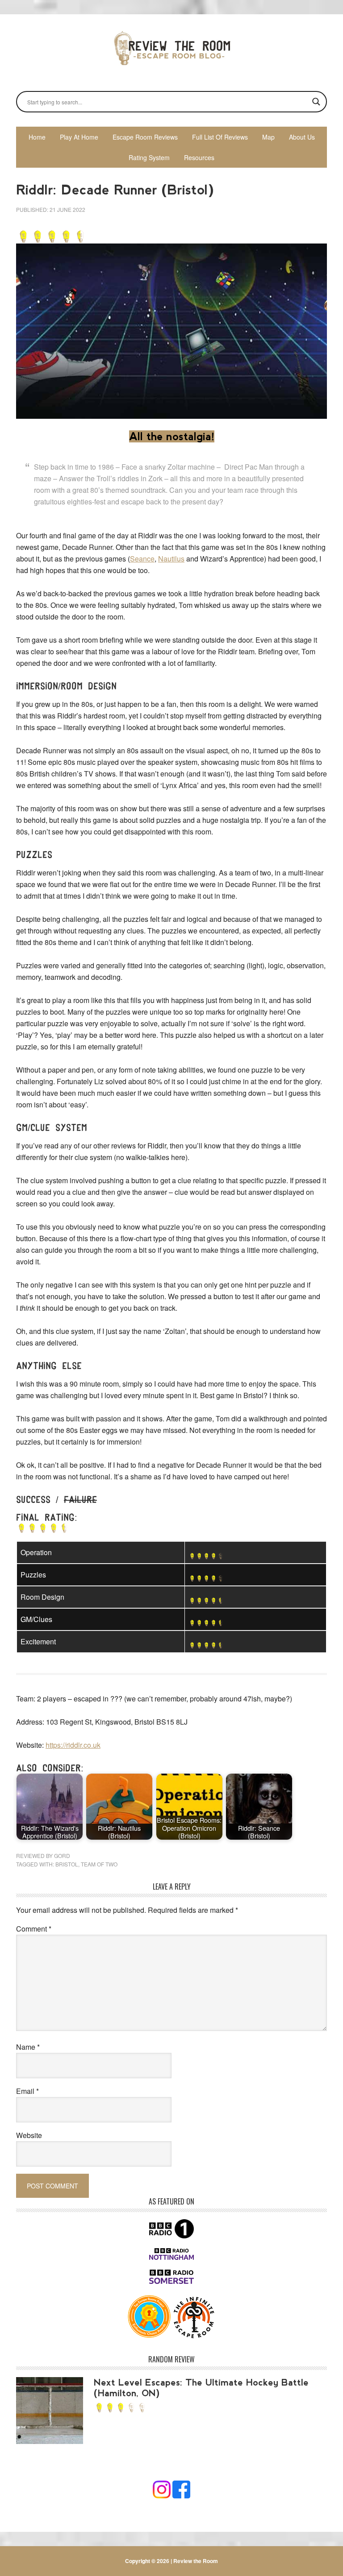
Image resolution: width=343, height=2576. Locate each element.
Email (27, 2091)
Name (28, 2047)
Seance (142, 559)
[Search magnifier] (316, 102)
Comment (34, 1929)
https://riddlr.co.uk (73, 1745)
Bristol (67, 1864)
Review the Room (171, 48)
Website (29, 2135)
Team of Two (99, 1864)
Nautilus (171, 559)
